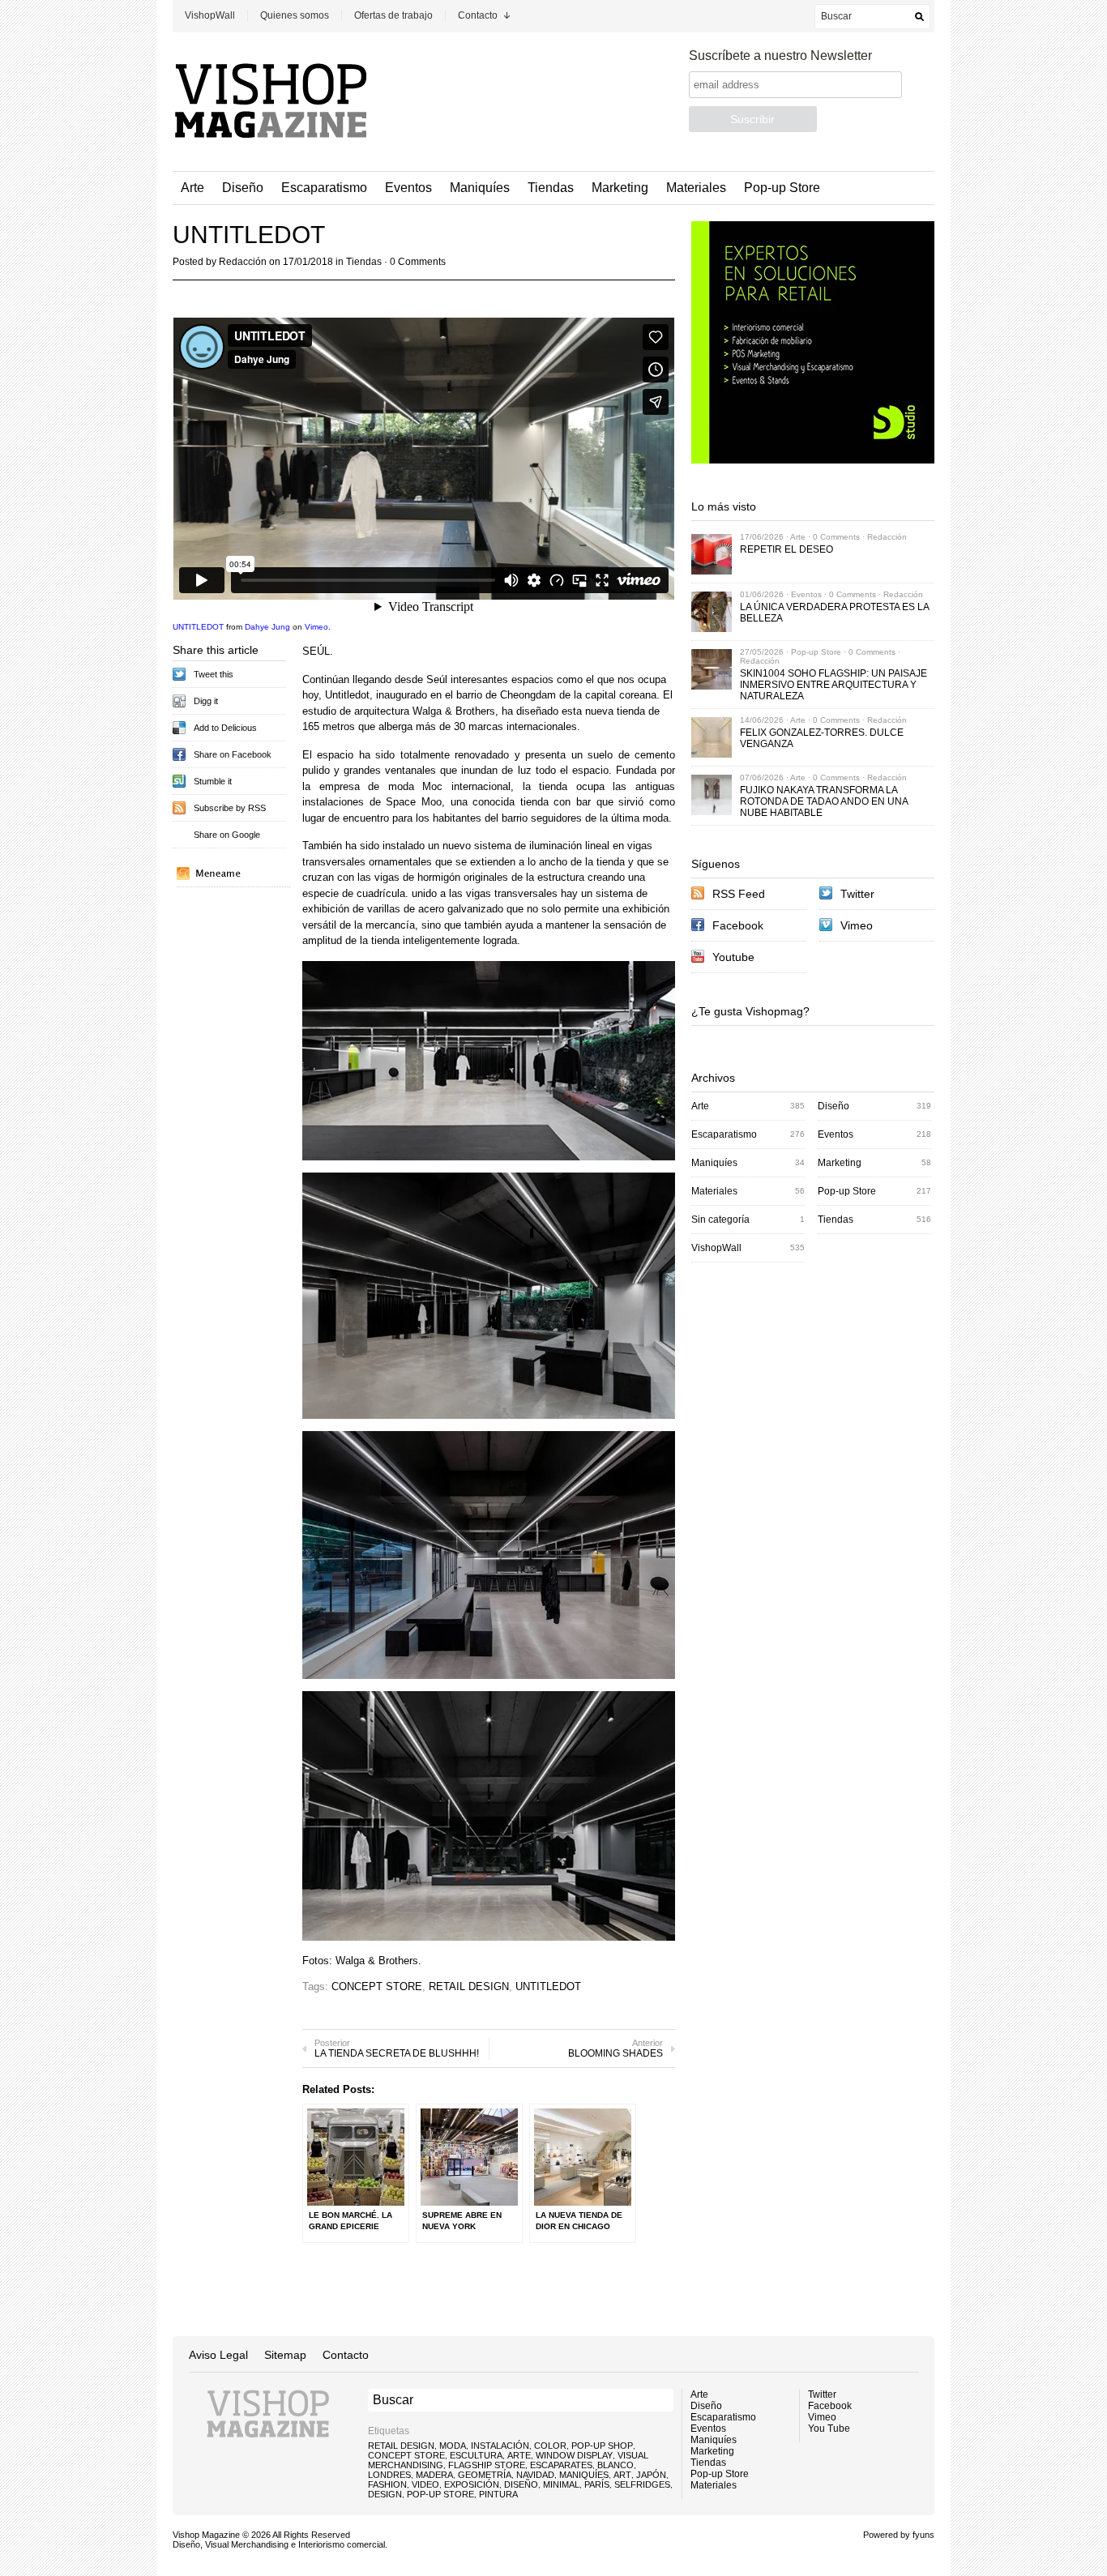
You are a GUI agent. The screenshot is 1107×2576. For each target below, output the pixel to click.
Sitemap (285, 2355)
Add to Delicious (225, 728)
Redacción (243, 262)
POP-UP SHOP (602, 2446)
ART (622, 2475)
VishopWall (210, 15)
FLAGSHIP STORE (487, 2465)
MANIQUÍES (584, 2475)
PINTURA (498, 2494)
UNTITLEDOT (198, 627)
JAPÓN (651, 2475)
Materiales (696, 188)
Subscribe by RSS (230, 808)
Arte (192, 188)
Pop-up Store (782, 188)
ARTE (519, 2455)
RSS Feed (739, 894)
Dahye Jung (267, 627)
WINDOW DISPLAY (574, 2455)
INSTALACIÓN (500, 2446)
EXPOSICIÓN (472, 2484)
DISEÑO (521, 2484)
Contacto (478, 15)
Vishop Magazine (206, 2535)
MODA (453, 2446)
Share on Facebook (233, 754)
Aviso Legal (218, 2355)
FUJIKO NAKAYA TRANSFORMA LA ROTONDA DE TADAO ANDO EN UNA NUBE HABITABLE (824, 801)
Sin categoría (720, 1220)
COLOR (550, 2446)
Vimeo (316, 627)
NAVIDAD (535, 2475)
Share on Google (227, 835)
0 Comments (418, 262)
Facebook (738, 925)
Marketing (620, 188)
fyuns (923, 2535)
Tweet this (214, 674)
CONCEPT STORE (377, 1986)
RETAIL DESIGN (469, 1986)
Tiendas (551, 188)
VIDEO (425, 2484)
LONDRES (389, 2475)
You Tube (829, 2429)
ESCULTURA (476, 2455)
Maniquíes (480, 188)
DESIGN (385, 2494)
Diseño (243, 188)
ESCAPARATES (561, 2465)
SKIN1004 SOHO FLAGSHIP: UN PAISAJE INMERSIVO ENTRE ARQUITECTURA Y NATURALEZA (833, 685)
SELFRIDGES (642, 2484)
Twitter (857, 894)
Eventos (408, 188)
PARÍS (597, 2484)
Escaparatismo (324, 188)
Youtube (733, 957)
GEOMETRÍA (485, 2475)
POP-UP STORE (440, 2494)
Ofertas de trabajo (393, 15)
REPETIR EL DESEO (786, 549)
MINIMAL (561, 2484)
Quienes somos (295, 15)
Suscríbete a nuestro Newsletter (780, 56)
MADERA (434, 2475)
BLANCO (615, 2465)
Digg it (206, 701)
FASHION (387, 2484)
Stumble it (213, 781)
